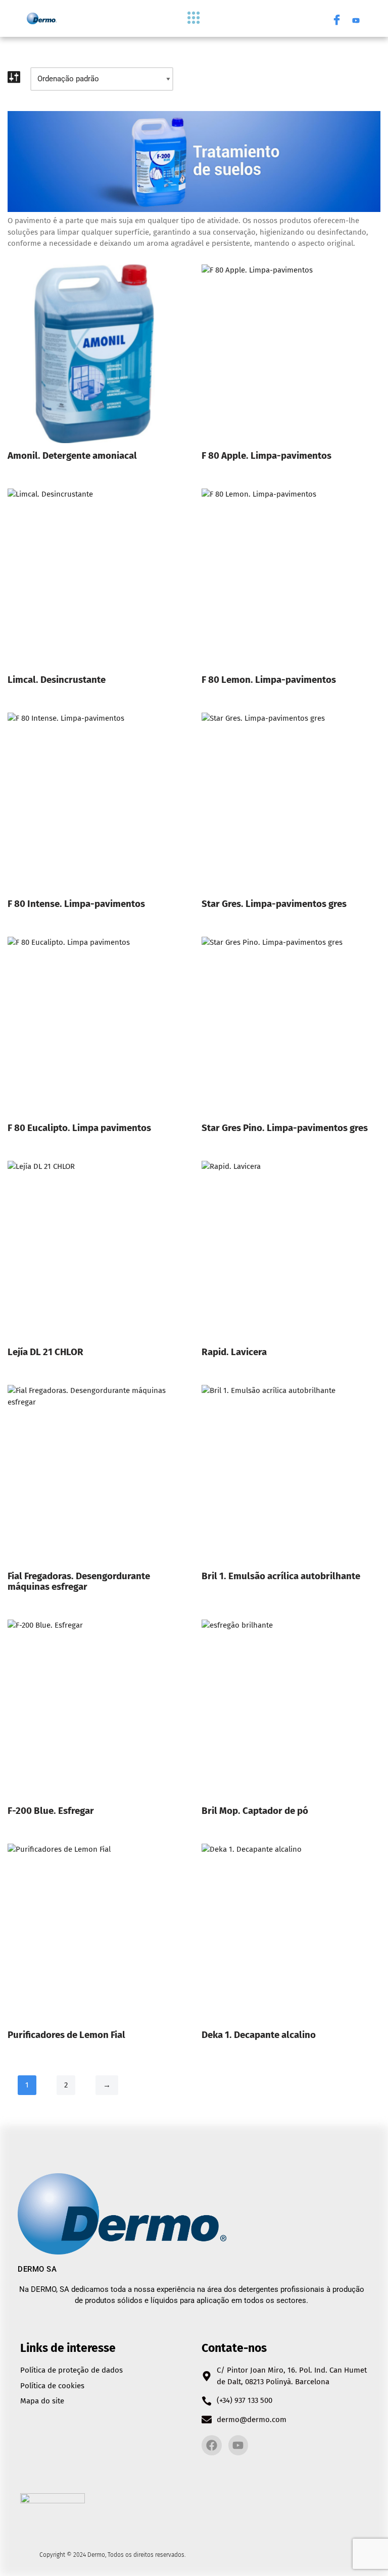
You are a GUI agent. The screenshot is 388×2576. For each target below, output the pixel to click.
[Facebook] (337, 19)
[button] (194, 18)
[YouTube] (356, 19)
